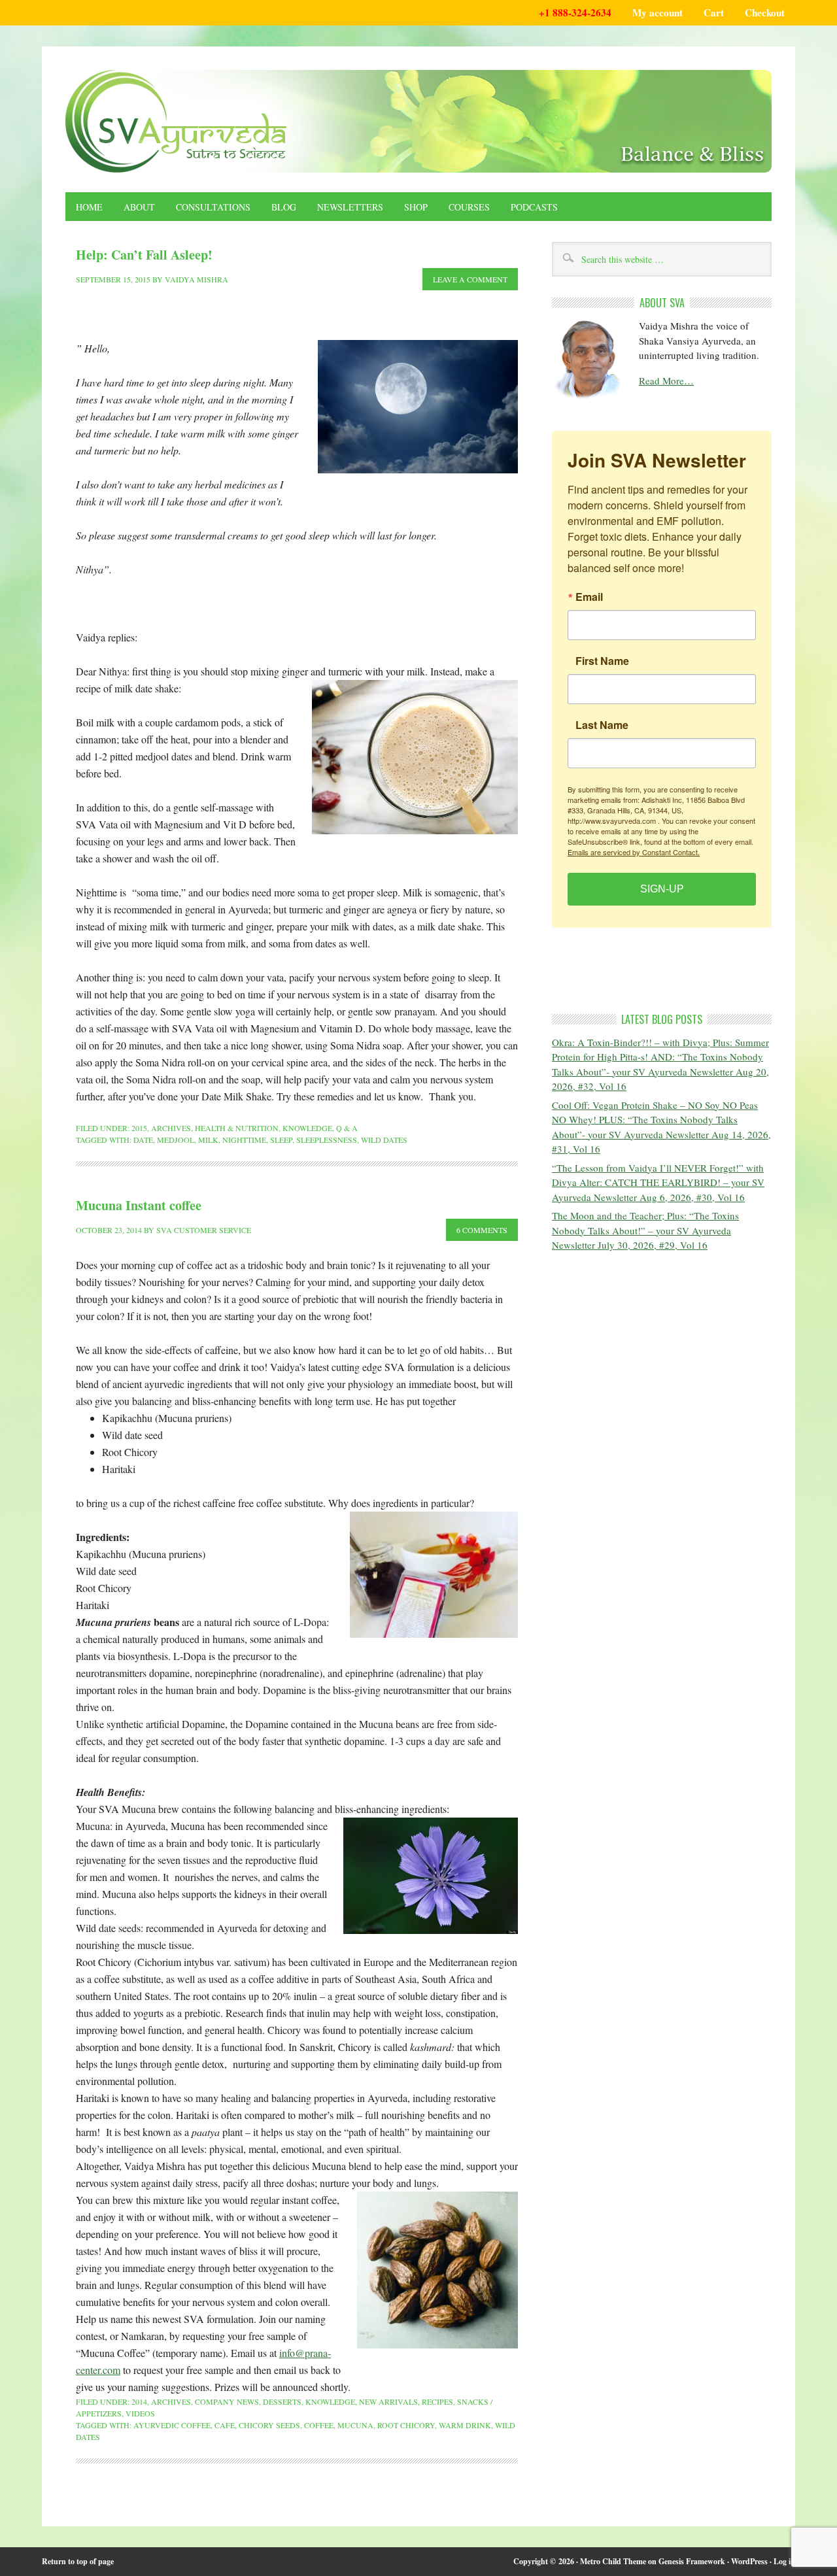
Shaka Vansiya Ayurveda (418, 121)
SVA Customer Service (204, 1230)
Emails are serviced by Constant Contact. (634, 852)
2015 (139, 1128)
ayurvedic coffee (172, 2425)
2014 (139, 2401)
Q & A (347, 1128)
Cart (714, 12)
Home (89, 207)
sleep (281, 1140)
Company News (227, 2401)
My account (658, 12)
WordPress (749, 2561)
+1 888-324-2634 (575, 12)
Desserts (282, 2401)
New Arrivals (388, 2401)
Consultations (213, 207)
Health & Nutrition (237, 1128)
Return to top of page (78, 2561)
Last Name (602, 725)
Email (589, 597)
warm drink (465, 2425)
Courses (469, 207)
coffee (319, 2425)
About (139, 207)
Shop (416, 207)
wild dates (384, 1140)
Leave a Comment (470, 279)
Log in (784, 2561)
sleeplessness (327, 1140)
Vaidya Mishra (196, 279)
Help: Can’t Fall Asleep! (144, 255)
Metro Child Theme (613, 2561)
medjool (176, 1140)
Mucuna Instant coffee (139, 1205)
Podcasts (534, 207)
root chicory (406, 2425)
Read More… (666, 381)
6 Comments (482, 1230)
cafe (225, 2425)
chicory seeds (269, 2425)
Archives (171, 1128)
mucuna (355, 2425)
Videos (140, 2413)
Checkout (765, 12)
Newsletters (350, 207)
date (143, 1140)
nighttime (244, 1140)
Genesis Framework (692, 2561)
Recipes (437, 2401)
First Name (602, 661)
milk (208, 1140)
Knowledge (307, 1128)
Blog (284, 207)
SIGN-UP (662, 889)
